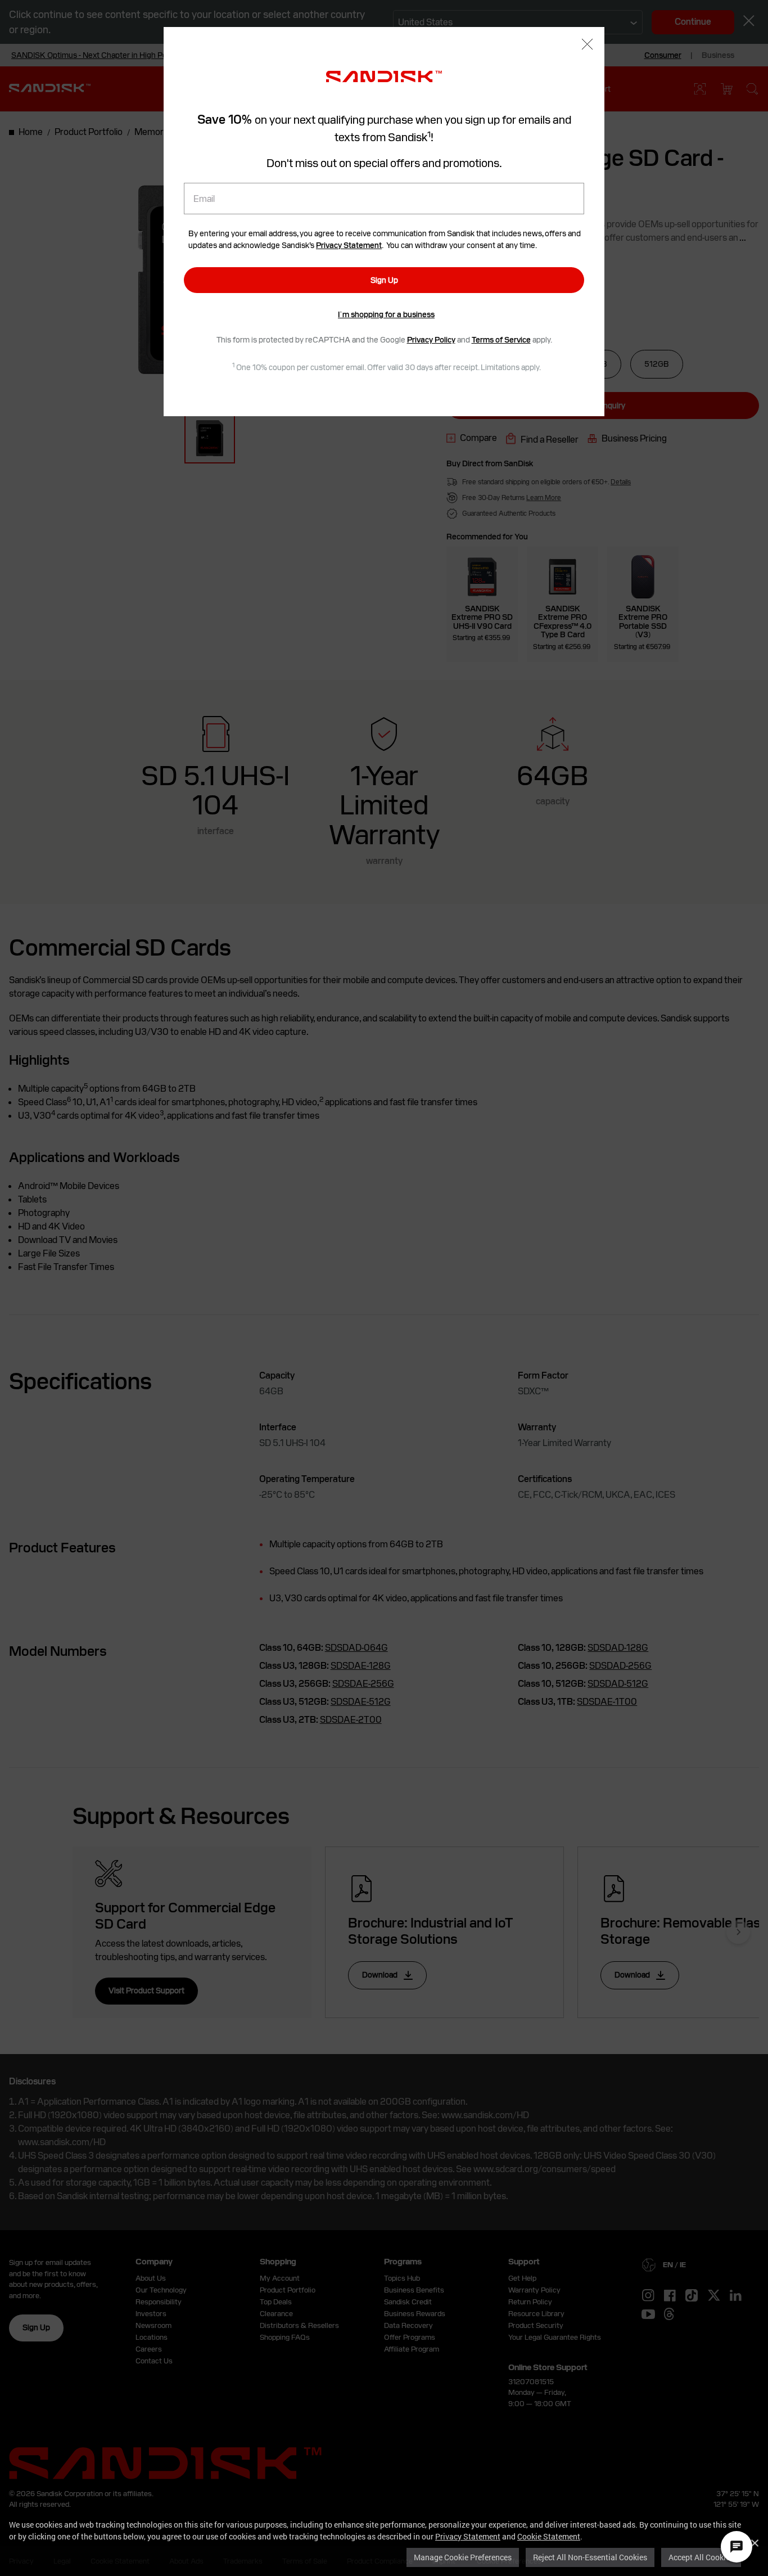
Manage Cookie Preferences (463, 2557)
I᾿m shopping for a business (386, 314)
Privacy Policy (431, 340)
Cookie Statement (549, 2536)
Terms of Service (501, 340)
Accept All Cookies (701, 2557)
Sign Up (384, 280)
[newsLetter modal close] (587, 45)
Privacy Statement (468, 2536)
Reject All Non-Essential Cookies (590, 2557)
